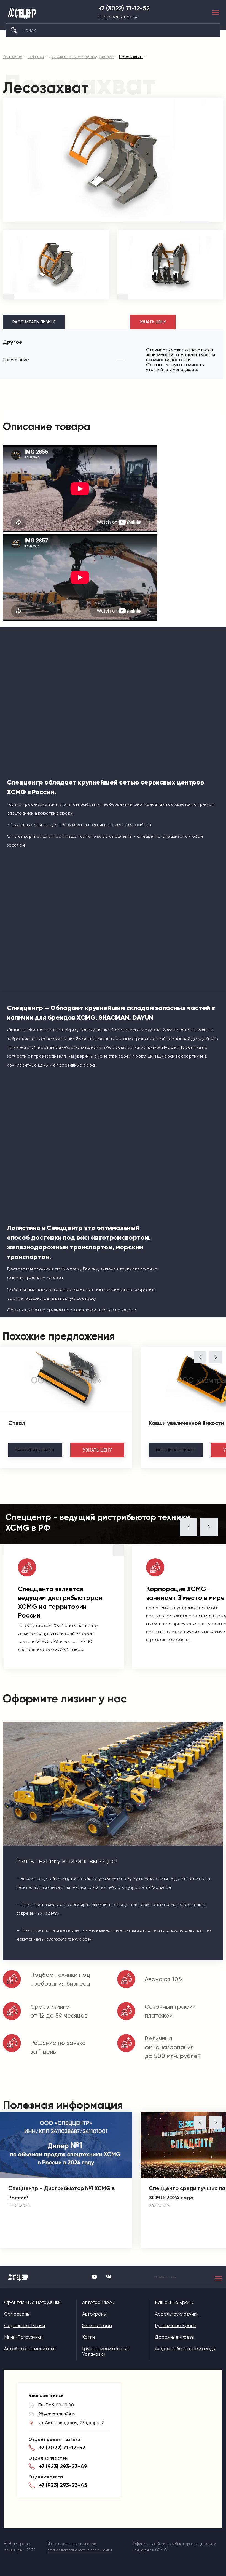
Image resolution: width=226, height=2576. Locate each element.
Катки (88, 2337)
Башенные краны (174, 2302)
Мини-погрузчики (23, 2337)
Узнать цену (153, 322)
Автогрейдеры (98, 2302)
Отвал (17, 1423)
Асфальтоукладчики (177, 2314)
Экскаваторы (97, 2325)
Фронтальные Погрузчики (32, 2302)
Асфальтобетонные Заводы (185, 2349)
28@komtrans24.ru (57, 2414)
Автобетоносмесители (30, 2349)
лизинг (35, 1450)
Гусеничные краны (176, 2325)
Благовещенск (115, 17)
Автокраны (94, 2314)
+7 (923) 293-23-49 (63, 2466)
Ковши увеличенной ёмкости (186, 1423)
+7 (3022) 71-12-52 (124, 9)
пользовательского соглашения (80, 2550)
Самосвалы (17, 2314)
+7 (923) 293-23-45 (63, 2485)
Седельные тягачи (25, 2325)
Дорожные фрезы (175, 2337)
